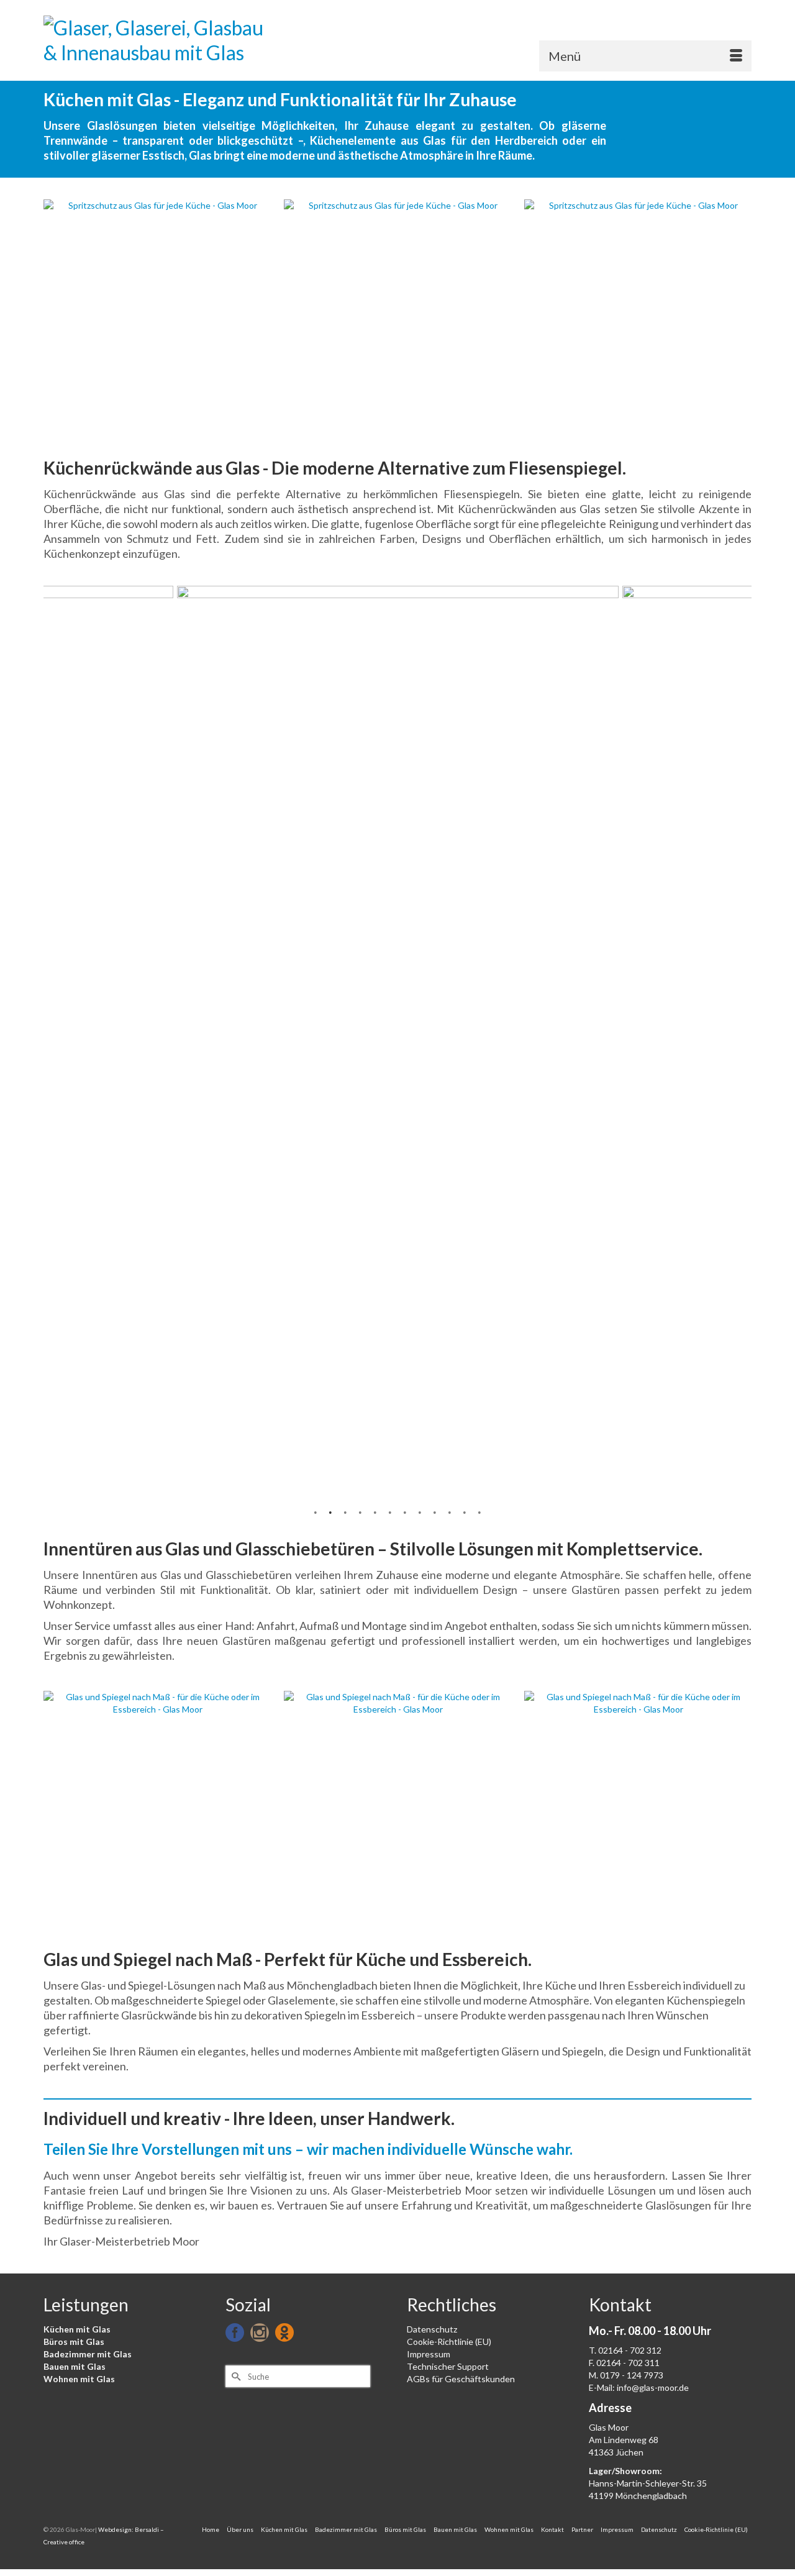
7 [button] (405, 1511)
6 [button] (390, 1511)
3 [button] (345, 1511)
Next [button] (741, 316)
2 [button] (330, 1511)
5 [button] (375, 1511)
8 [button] (420, 1511)
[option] (157, 316)
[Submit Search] (235, 2376)
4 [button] (360, 1511)
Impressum (429, 2354)
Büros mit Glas (74, 2342)
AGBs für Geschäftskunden (461, 2379)
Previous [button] (54, 316)
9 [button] (435, 1511)
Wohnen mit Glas (79, 2379)
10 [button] (450, 1511)
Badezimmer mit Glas (88, 2354)
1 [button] (316, 1511)
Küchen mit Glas (77, 2329)
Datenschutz (432, 2329)
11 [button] (465, 1511)
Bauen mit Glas (75, 2366)
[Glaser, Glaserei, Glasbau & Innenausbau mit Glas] (155, 40)
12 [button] (479, 1511)
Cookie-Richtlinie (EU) (449, 2342)
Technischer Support (448, 2366)
